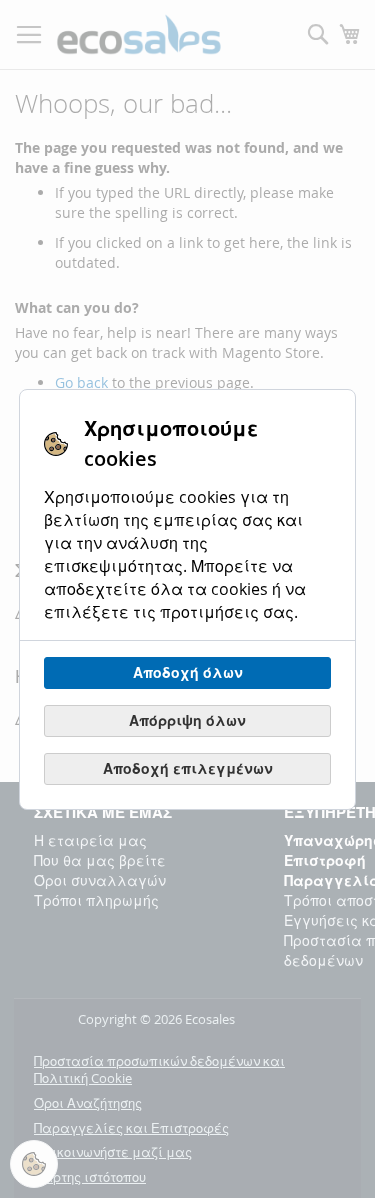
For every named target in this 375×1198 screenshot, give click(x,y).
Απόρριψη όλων (187, 720)
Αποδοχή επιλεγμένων (188, 768)
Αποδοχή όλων (188, 672)
